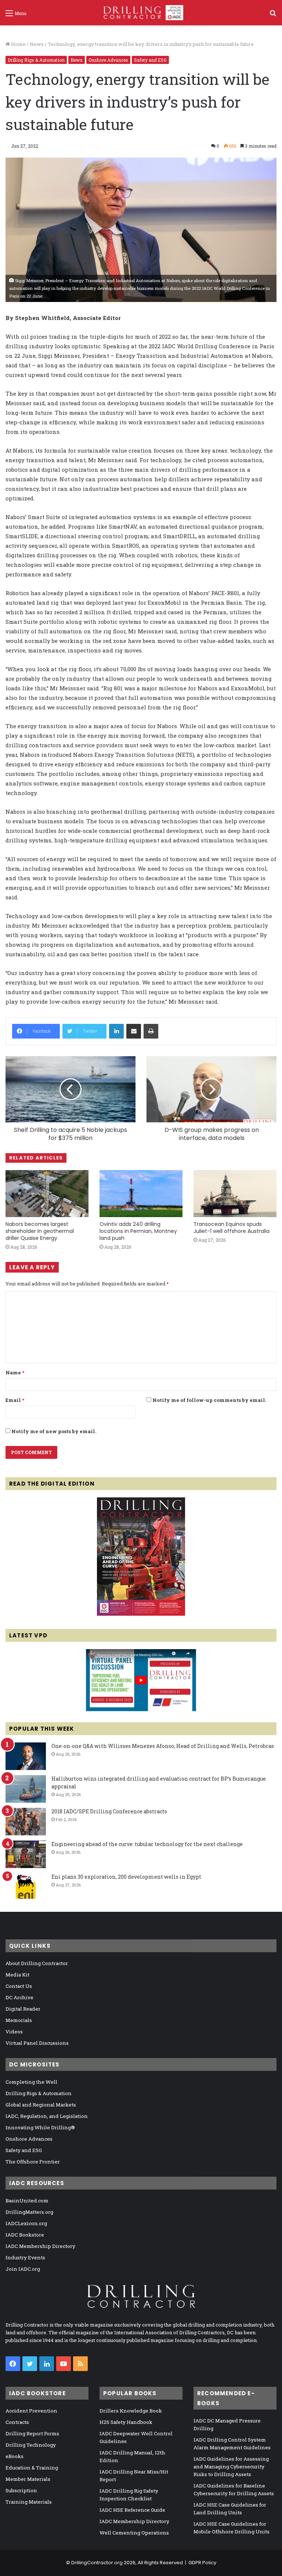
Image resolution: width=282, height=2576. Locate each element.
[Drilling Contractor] (141, 13)
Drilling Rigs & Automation (36, 60)
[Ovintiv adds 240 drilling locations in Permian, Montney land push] (141, 1193)
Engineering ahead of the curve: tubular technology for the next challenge (147, 1844)
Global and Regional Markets (41, 2105)
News (37, 44)
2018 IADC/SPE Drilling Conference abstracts (109, 1811)
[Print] (151, 1031)
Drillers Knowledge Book (131, 2411)
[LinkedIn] (116, 1031)
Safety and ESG (150, 60)
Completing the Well (31, 2082)
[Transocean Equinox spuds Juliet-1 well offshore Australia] (235, 1193)
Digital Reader (23, 2009)
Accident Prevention (31, 2411)
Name (15, 1372)
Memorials (19, 2020)
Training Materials (29, 2502)
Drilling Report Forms (32, 2433)
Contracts (17, 2422)
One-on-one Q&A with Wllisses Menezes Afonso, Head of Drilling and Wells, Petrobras (163, 1746)
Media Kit (17, 1975)
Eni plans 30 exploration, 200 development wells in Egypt (126, 1877)
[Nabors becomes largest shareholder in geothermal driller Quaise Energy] (47, 1193)
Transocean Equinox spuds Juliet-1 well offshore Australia (232, 1228)
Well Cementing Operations (134, 2533)
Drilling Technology (31, 2445)
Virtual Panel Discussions (37, 2043)
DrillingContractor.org (97, 2563)
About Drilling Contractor (37, 1963)
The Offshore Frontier (33, 2162)
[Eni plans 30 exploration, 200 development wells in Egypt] (26, 1887)
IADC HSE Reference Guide (132, 2510)
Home (18, 44)
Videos (14, 2032)
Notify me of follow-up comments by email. (209, 1400)
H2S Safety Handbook (126, 2422)
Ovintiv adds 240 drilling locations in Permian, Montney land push (138, 1231)
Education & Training (32, 2468)
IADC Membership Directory (40, 2246)
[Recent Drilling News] (141, 1614)
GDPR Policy (202, 2563)
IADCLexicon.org (26, 2223)
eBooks (15, 2456)
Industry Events (25, 2257)
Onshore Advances (108, 60)
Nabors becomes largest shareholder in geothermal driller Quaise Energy (40, 1231)
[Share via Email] (134, 1031)
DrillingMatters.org (29, 2212)
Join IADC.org (23, 2269)
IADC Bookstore (25, 2235)
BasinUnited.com (27, 2201)
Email (15, 1400)
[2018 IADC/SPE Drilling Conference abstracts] (26, 1822)
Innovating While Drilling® (40, 2127)
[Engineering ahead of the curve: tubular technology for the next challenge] (26, 1854)
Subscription (21, 2490)
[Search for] (273, 16)
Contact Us (19, 1986)
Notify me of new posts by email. (54, 1431)
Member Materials (28, 2479)
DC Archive (19, 1997)
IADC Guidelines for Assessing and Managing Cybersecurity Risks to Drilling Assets (231, 2467)
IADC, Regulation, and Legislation (47, 2116)
